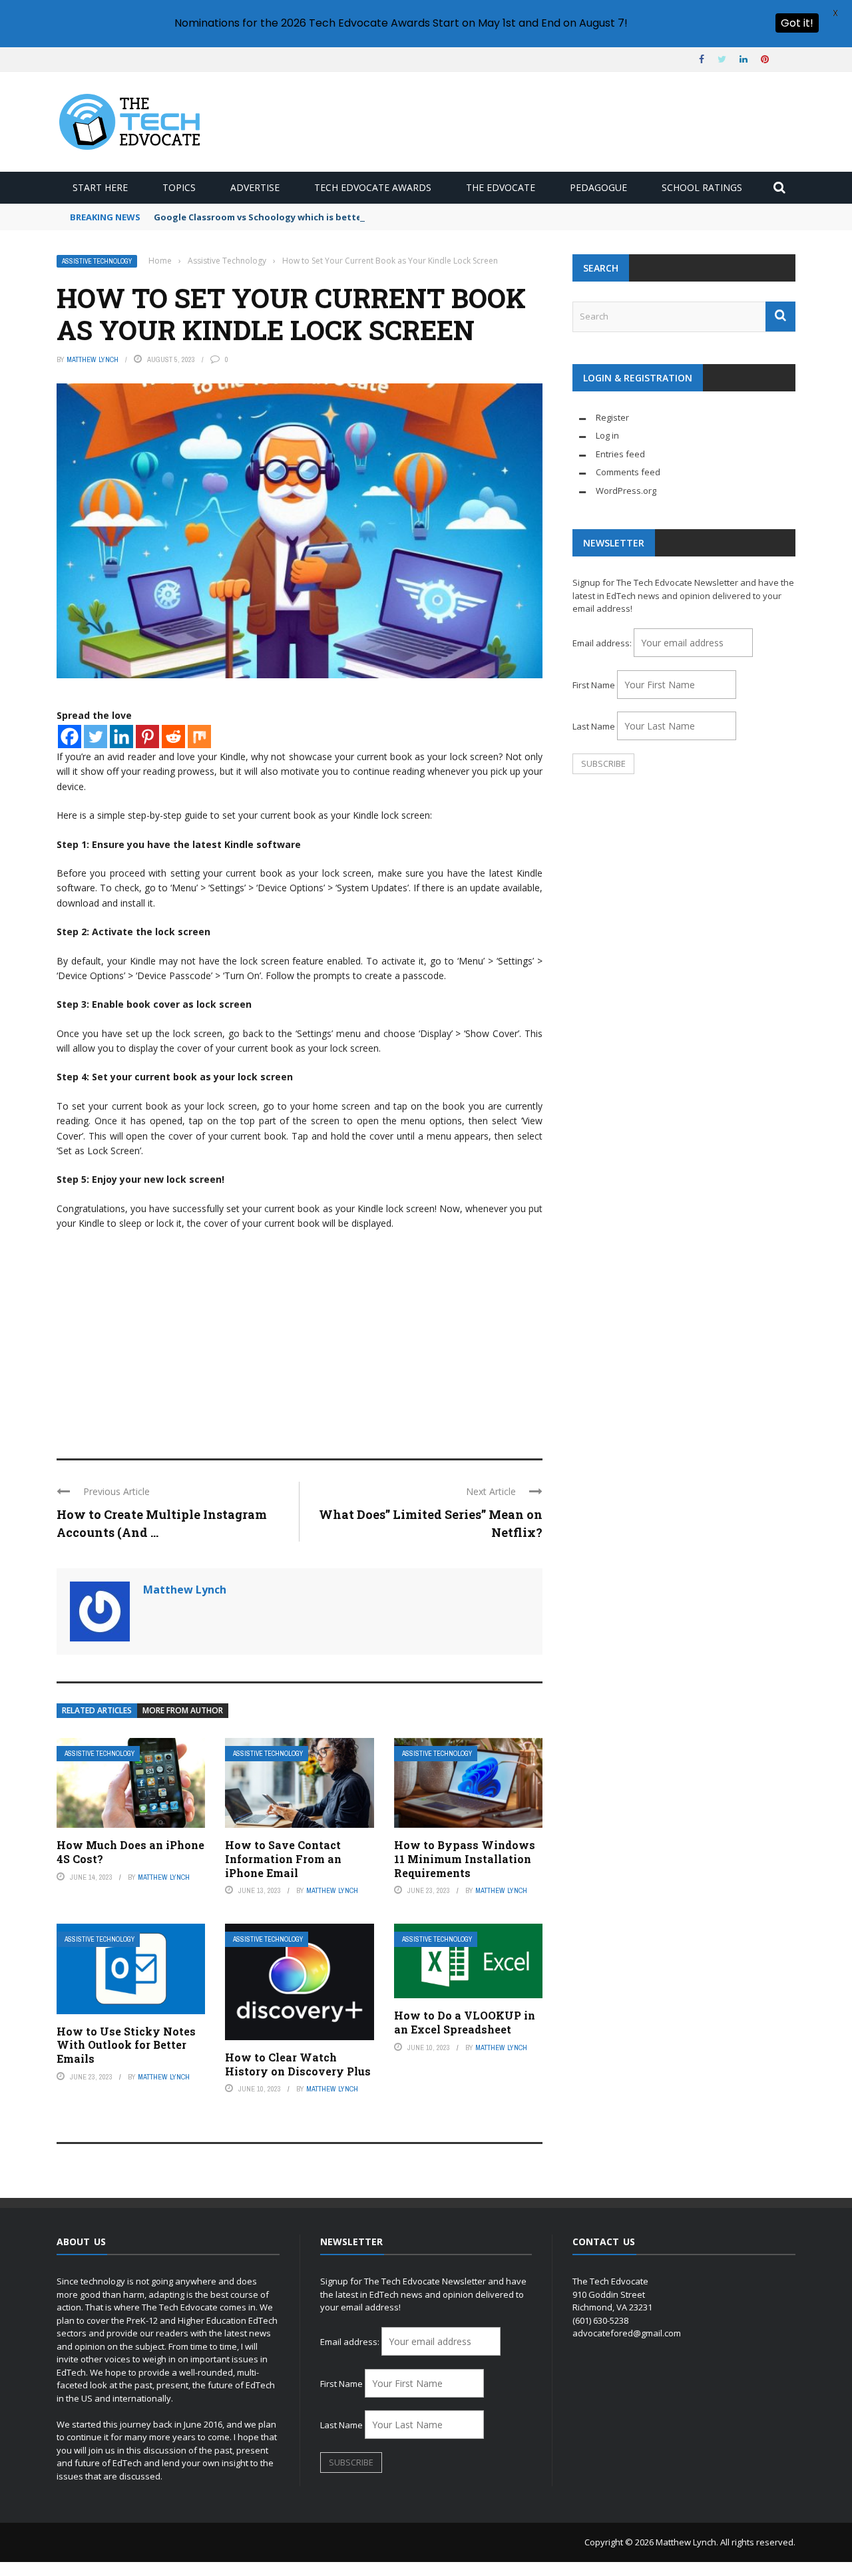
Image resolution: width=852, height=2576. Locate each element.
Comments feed (628, 472)
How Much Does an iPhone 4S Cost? (130, 1852)
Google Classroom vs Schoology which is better (260, 217)
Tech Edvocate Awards (373, 187)
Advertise (255, 187)
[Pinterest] (147, 737)
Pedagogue (598, 187)
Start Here (100, 187)
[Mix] (199, 737)
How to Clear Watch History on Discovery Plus (298, 2064)
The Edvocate (501, 187)
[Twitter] (96, 737)
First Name (594, 685)
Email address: (603, 643)
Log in (607, 435)
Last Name (594, 726)
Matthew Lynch (93, 359)
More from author (183, 1710)
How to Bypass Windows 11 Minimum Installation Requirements (465, 1859)
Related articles (97, 1710)
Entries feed (620, 454)
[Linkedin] (121, 737)
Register (612, 417)
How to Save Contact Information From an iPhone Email (283, 1859)
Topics (179, 187)
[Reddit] (173, 737)
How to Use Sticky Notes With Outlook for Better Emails (126, 2045)
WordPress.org (626, 491)
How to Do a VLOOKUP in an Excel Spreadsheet (465, 2022)
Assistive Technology (97, 261)
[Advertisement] (300, 1339)
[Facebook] (70, 737)
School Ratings (702, 187)
